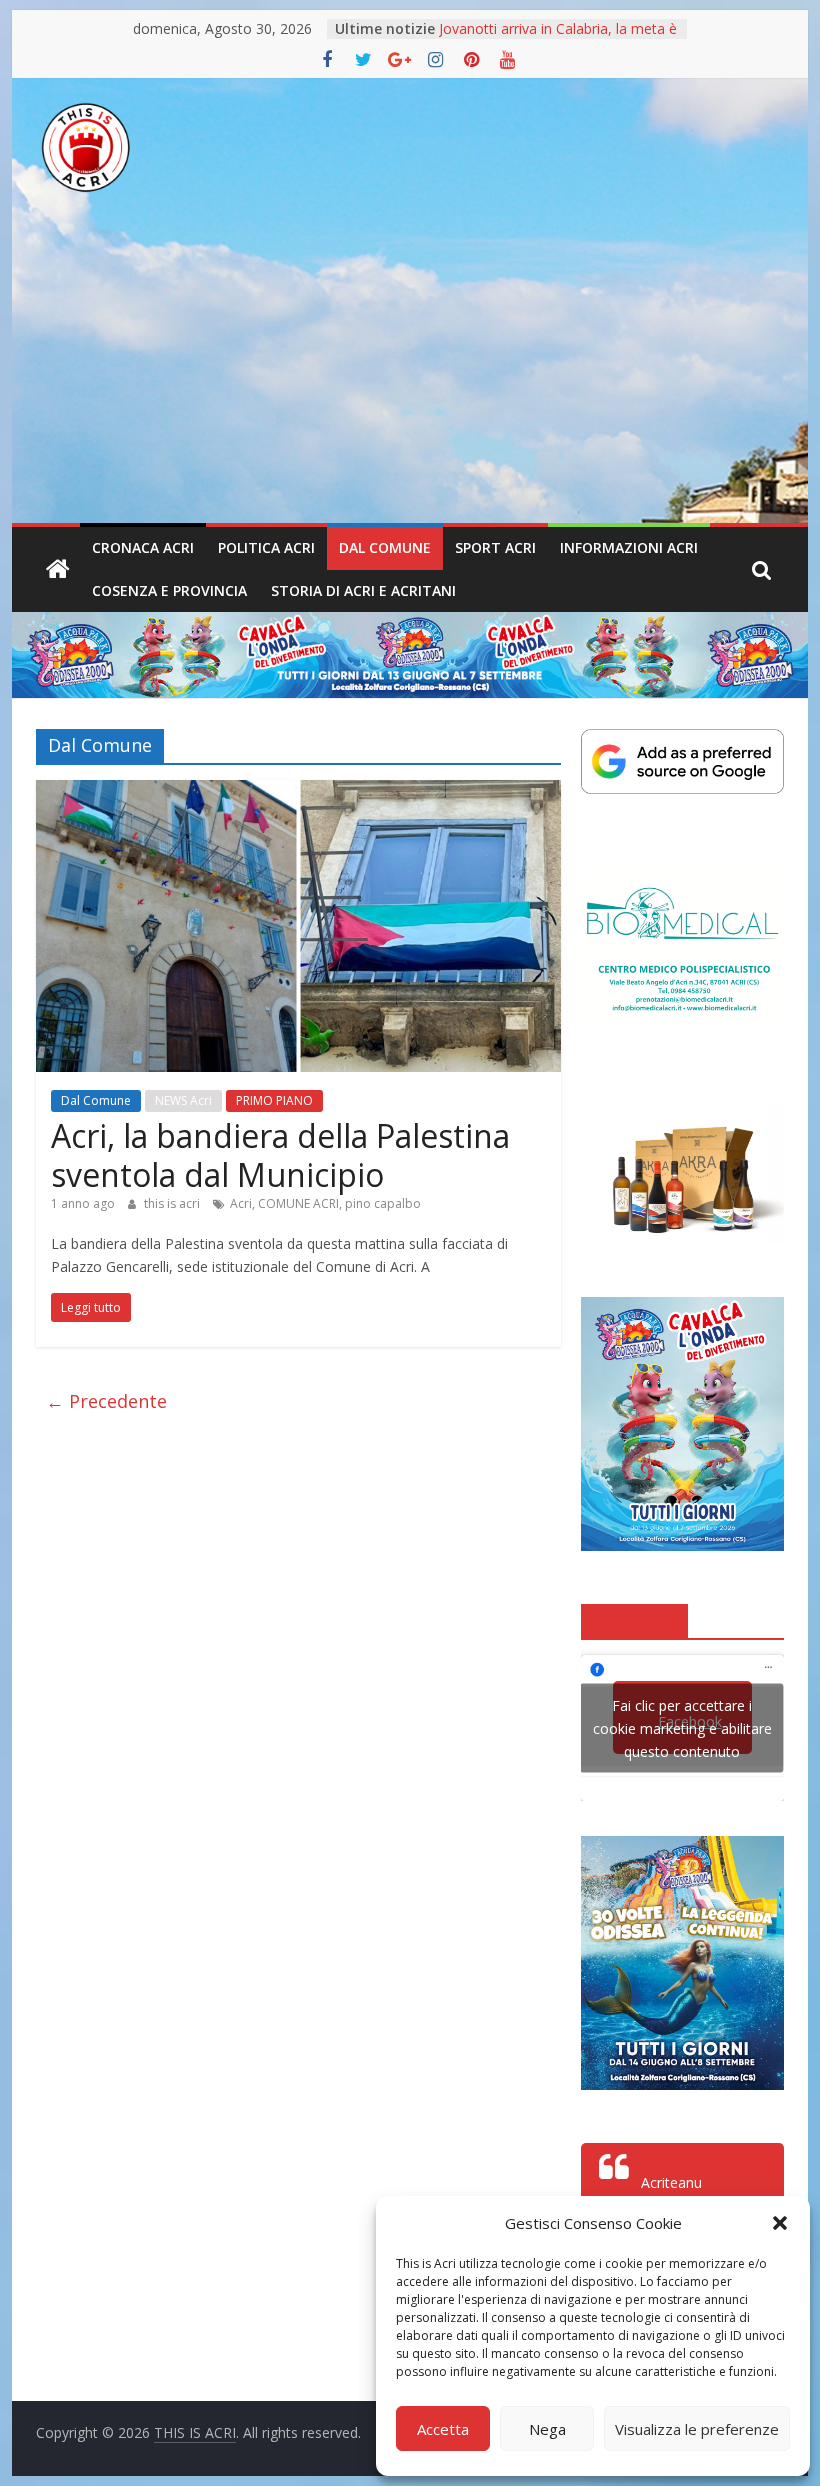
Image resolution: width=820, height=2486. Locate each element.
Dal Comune (385, 547)
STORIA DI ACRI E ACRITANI (363, 590)
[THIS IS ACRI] (58, 570)
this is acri (173, 1203)
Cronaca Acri (143, 547)
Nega (547, 2429)
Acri (241, 1203)
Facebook (634, 1620)
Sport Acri (495, 547)
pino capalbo (383, 1203)
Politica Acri (266, 547)
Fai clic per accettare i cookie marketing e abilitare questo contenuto (682, 1727)
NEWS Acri (183, 1100)
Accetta (443, 2429)
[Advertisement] (410, 373)
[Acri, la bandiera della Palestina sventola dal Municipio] (298, 792)
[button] (780, 2223)
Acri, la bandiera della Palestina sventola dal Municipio (280, 1154)
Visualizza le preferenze (697, 2429)
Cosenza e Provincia (169, 590)
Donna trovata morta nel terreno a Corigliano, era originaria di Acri (552, 38)
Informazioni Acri (629, 547)
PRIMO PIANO (274, 1100)
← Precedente (106, 1401)
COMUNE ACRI (298, 1203)
